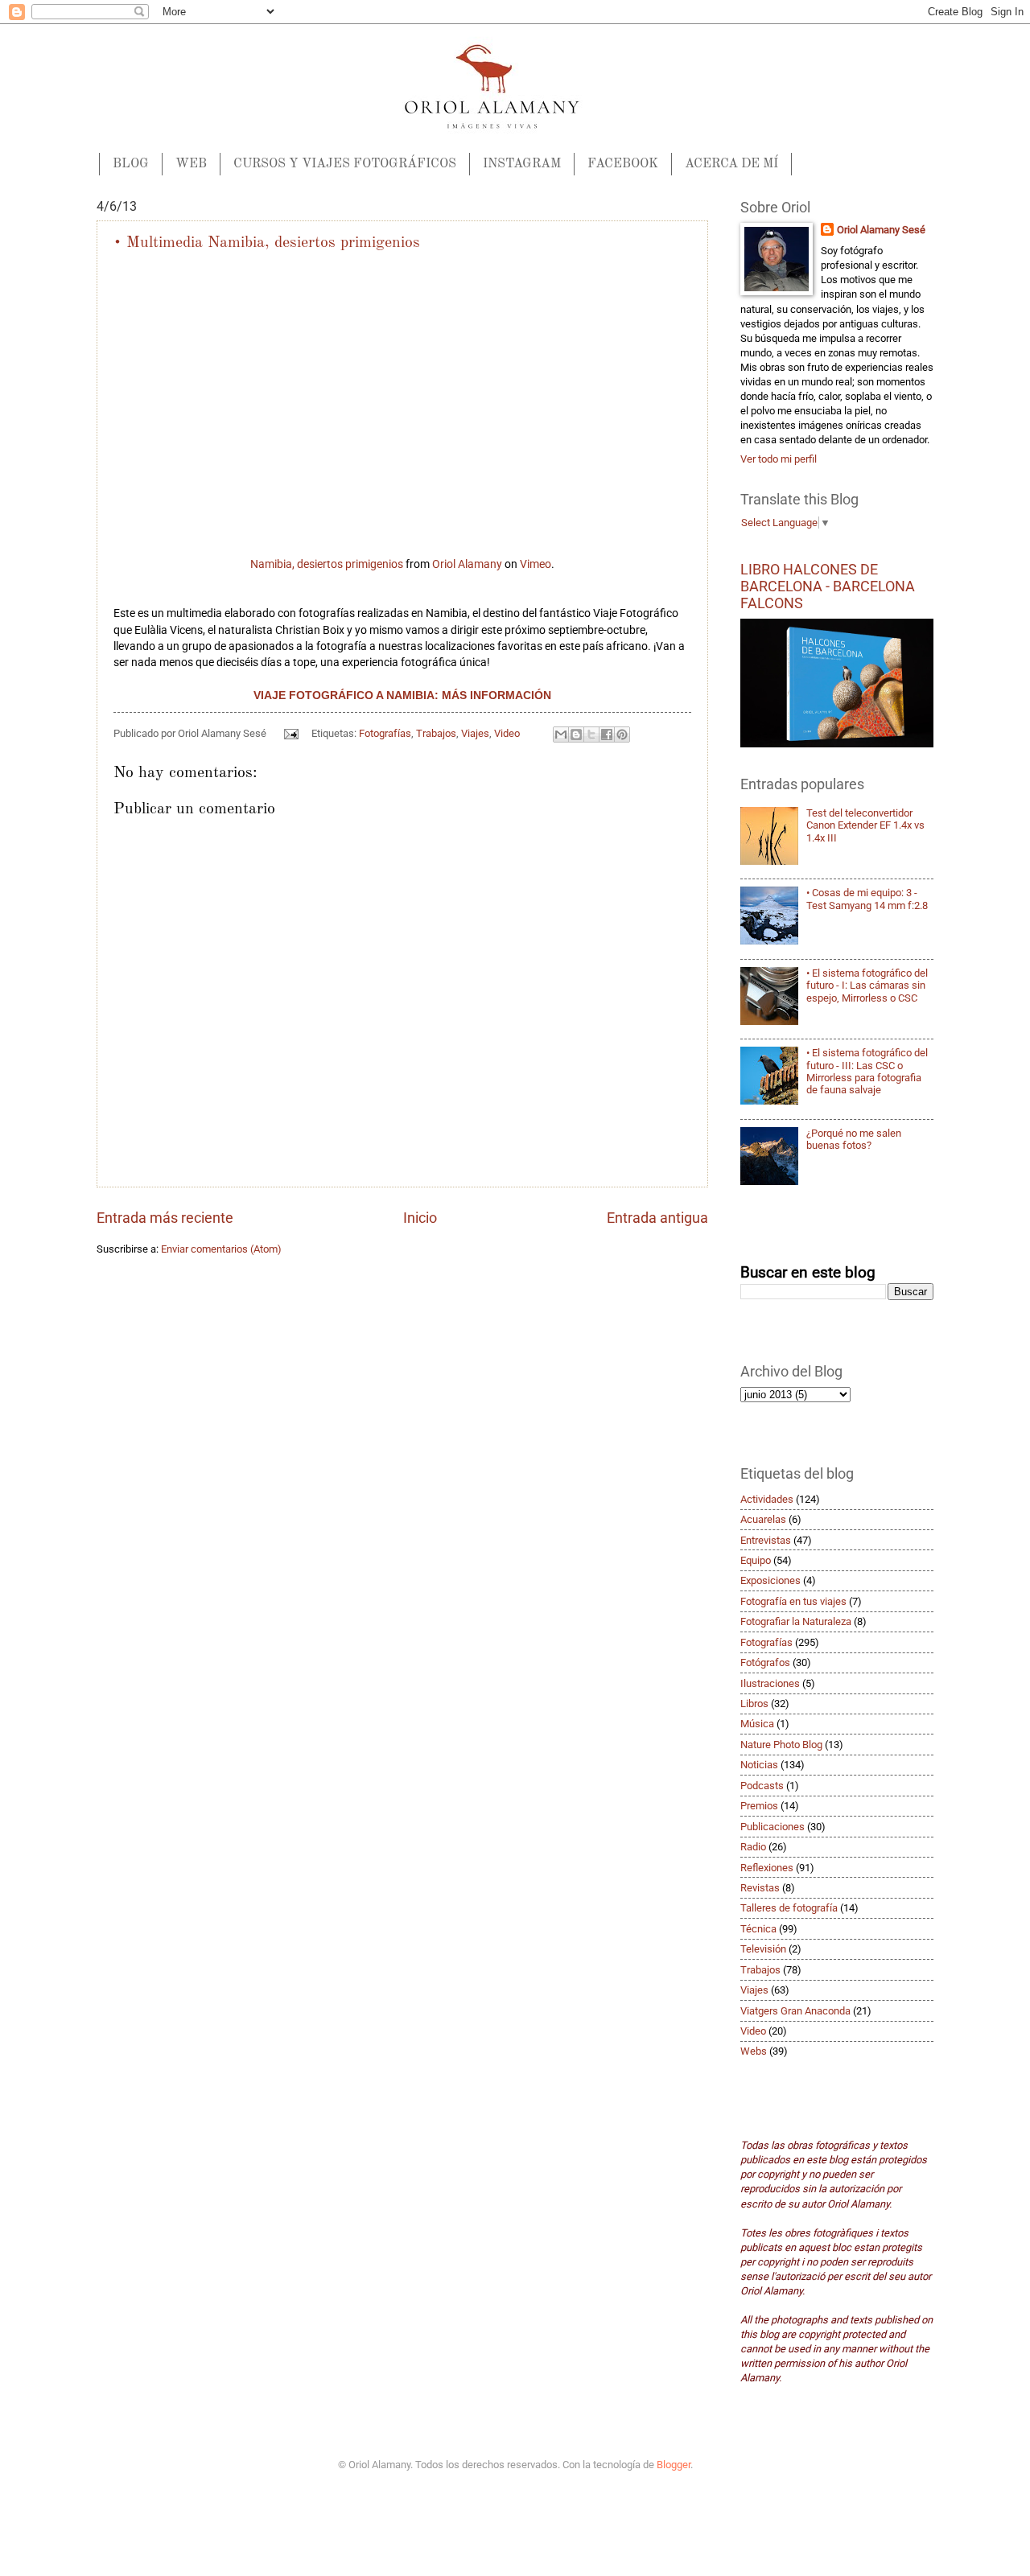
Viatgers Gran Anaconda (795, 2011)
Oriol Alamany (467, 564)
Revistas (760, 1888)
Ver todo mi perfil (779, 459)
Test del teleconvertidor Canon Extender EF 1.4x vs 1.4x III (865, 825)
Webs (754, 2051)
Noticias (759, 1765)
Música (757, 1724)
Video (507, 733)
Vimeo (536, 564)
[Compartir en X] (591, 735)
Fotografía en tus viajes (793, 1601)
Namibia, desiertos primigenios (327, 564)
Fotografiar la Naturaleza (796, 1621)
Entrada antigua (657, 1218)
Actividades (767, 1499)
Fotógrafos (765, 1662)
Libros (754, 1704)
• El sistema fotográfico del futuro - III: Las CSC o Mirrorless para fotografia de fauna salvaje (867, 1071)
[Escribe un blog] (576, 735)
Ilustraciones (770, 1683)
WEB (191, 164)
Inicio (420, 1218)
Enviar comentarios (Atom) (221, 1249)
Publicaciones (772, 1827)
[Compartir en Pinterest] (622, 735)
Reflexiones (767, 1868)
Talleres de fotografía (789, 1908)
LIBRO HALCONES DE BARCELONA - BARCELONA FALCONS (828, 586)
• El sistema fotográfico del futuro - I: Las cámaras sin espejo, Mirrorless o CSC (867, 986)
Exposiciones (770, 1580)
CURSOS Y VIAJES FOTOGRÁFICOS (345, 164)
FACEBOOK (623, 164)
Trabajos (436, 733)
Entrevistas (766, 1540)
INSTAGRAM (522, 164)
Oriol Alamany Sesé (881, 230)
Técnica (758, 1929)
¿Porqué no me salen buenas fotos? (854, 1139)
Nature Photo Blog (781, 1745)
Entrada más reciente (165, 1218)
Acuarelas (763, 1519)
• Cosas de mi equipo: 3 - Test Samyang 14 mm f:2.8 (867, 899)
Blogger (674, 2465)
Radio (753, 1847)
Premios (759, 1806)
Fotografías (385, 733)
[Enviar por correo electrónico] (561, 735)
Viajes (475, 733)
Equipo (756, 1560)
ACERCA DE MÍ (731, 164)
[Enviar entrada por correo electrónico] (290, 733)
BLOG (131, 164)
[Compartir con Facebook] (607, 735)
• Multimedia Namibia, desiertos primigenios (267, 243)
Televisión (763, 1949)
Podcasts (762, 1786)
